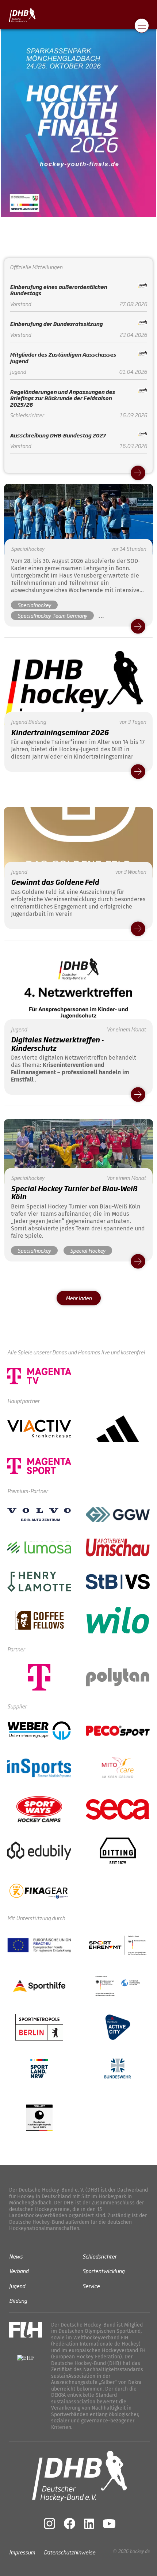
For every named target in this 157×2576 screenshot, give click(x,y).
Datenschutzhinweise (70, 2552)
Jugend (17, 2285)
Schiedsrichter (99, 2256)
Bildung (18, 2300)
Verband (19, 2271)
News (16, 2256)
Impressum (22, 2552)
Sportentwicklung (104, 2271)
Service (91, 2285)
